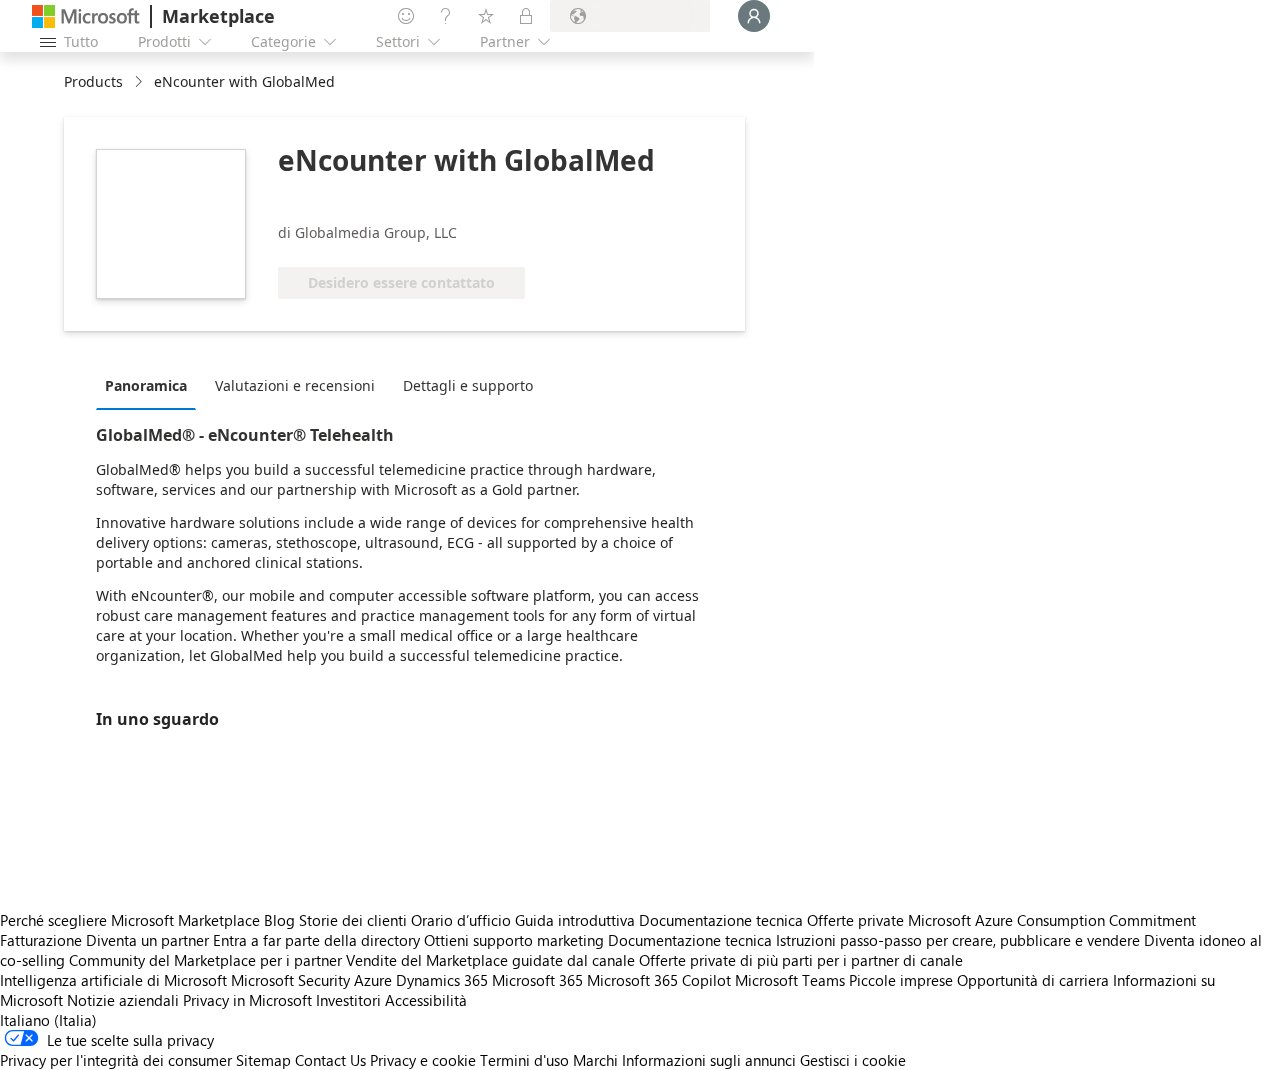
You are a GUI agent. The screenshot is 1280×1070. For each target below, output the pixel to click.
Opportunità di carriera (1033, 980)
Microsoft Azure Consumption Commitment (1052, 920)
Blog (279, 920)
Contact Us (330, 1060)
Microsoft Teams (790, 980)
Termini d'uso (524, 1060)
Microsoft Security (290, 980)
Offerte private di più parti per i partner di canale (801, 960)
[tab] (151, 385)
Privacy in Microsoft (247, 1000)
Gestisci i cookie (853, 1060)
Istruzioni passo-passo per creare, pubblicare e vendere (958, 940)
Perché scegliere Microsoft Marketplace (130, 920)
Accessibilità (426, 1000)
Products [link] (93, 81)
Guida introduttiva (575, 920)
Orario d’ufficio (461, 920)
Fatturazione (41, 940)
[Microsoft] (86, 16)
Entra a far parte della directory (316, 940)
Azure (373, 980)
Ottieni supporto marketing (514, 940)
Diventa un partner (147, 940)
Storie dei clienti (353, 920)
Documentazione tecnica (721, 920)
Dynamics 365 (442, 980)
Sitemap (263, 1060)
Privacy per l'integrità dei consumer (116, 1060)
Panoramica (146, 385)
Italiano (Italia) (48, 1020)
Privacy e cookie (423, 1060)
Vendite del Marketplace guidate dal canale (490, 960)
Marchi (595, 1060)
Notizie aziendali (123, 1000)
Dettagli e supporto (468, 385)
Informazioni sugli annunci (709, 1060)
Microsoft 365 (537, 980)
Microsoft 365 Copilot (659, 980)
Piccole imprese (901, 980)
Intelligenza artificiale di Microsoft (113, 980)
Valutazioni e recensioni (295, 385)
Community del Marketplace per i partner (205, 960)
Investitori (348, 1000)
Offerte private (855, 920)
